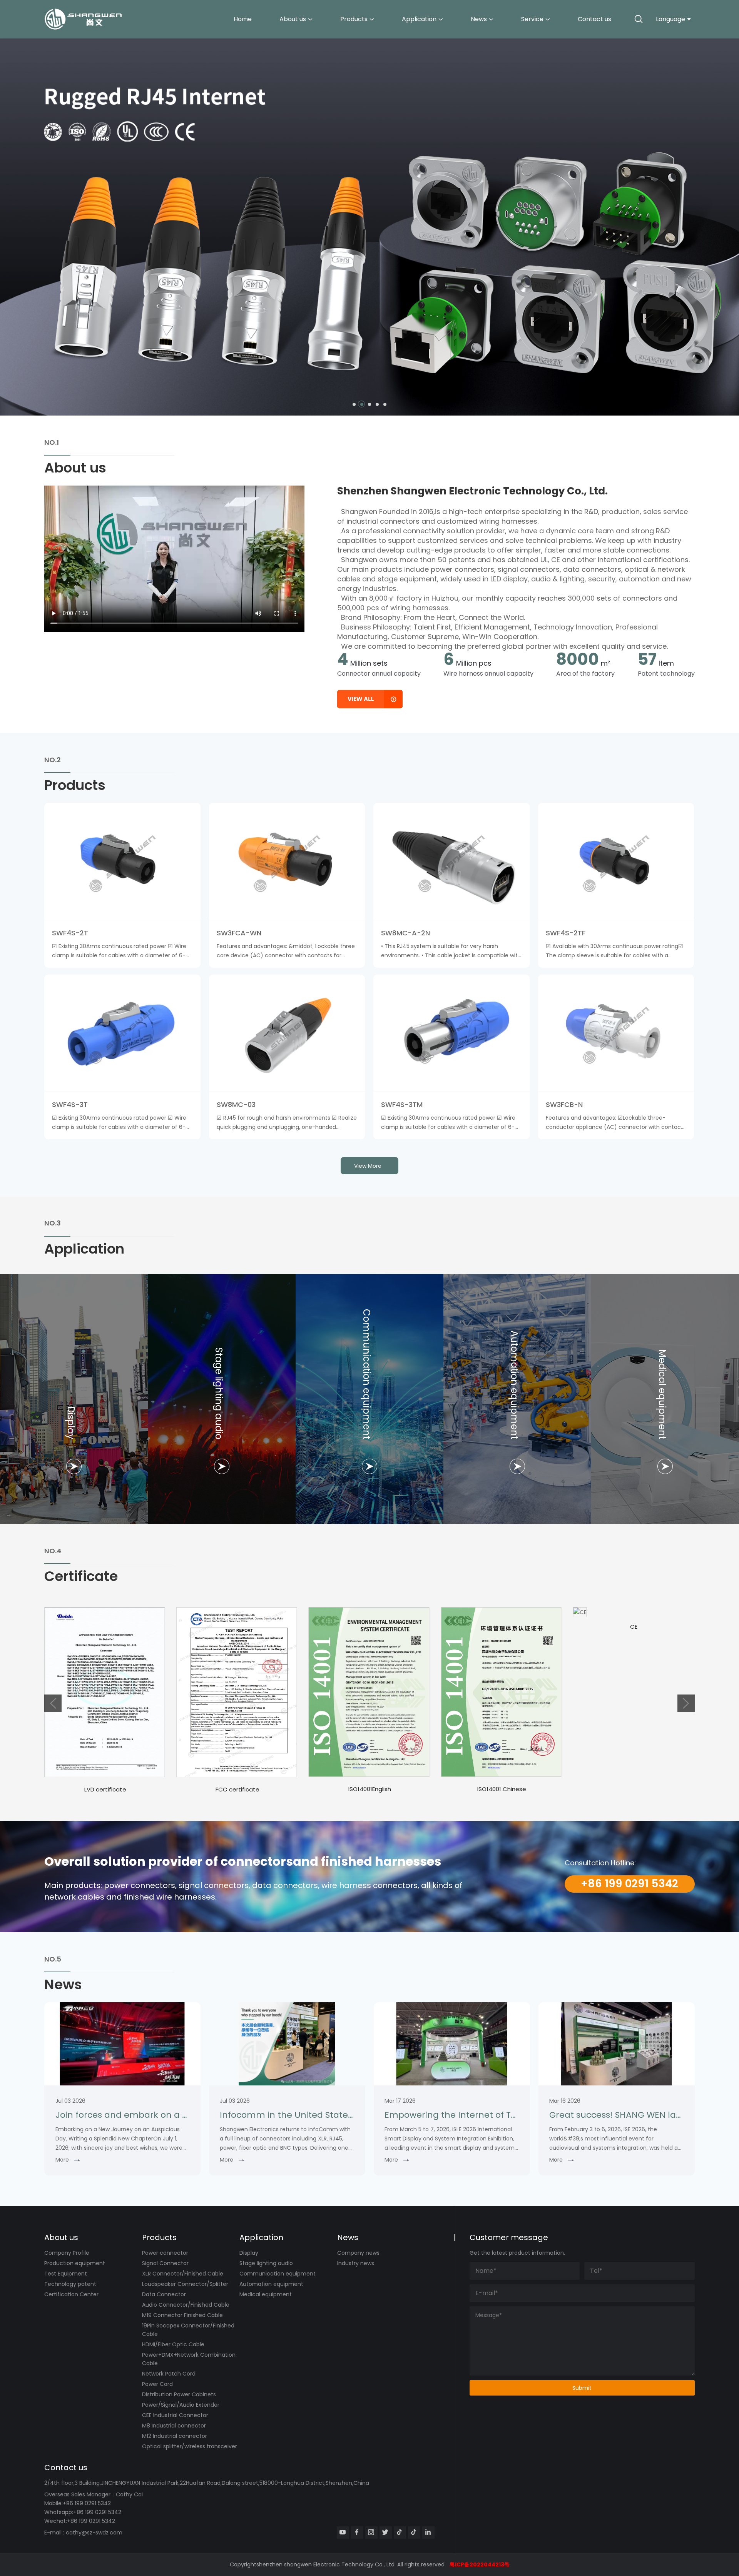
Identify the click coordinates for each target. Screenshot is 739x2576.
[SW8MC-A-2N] (451, 861)
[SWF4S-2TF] (616, 861)
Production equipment (75, 2263)
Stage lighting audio (266, 2263)
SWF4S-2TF (566, 933)
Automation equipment (271, 2284)
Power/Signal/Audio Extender (181, 2405)
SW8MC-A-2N (405, 933)
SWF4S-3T (70, 1104)
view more (368, 1166)
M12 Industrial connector (175, 2436)
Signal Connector (165, 2263)
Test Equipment (66, 2274)
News (479, 19)
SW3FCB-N (564, 1104)
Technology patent (70, 2284)
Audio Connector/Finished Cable (186, 2305)
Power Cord (157, 2384)
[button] (354, 404)
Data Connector (164, 2294)
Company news (358, 2253)
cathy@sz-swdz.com (94, 2533)
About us (293, 19)
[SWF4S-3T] (122, 1033)
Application (419, 19)
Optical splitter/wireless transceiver (190, 2446)
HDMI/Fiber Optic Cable (173, 2344)
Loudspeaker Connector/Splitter (185, 2284)
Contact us (594, 19)
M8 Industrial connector (174, 2426)
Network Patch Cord (169, 2374)
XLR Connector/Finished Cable (183, 2274)
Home (243, 19)
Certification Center (71, 2294)
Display (249, 2253)
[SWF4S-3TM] (451, 1033)
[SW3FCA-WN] (287, 861)
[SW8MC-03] (287, 1033)
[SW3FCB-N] (616, 1033)
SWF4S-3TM (402, 1104)
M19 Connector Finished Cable (182, 2315)
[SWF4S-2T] (122, 861)
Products (354, 19)
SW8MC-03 (236, 1104)
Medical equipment (266, 2294)
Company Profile (67, 2253)
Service (532, 19)
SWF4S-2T (70, 933)
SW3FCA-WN (239, 933)
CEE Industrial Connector (175, 2415)
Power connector (165, 2253)
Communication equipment (278, 2274)
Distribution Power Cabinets (179, 2394)
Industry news (356, 2263)
